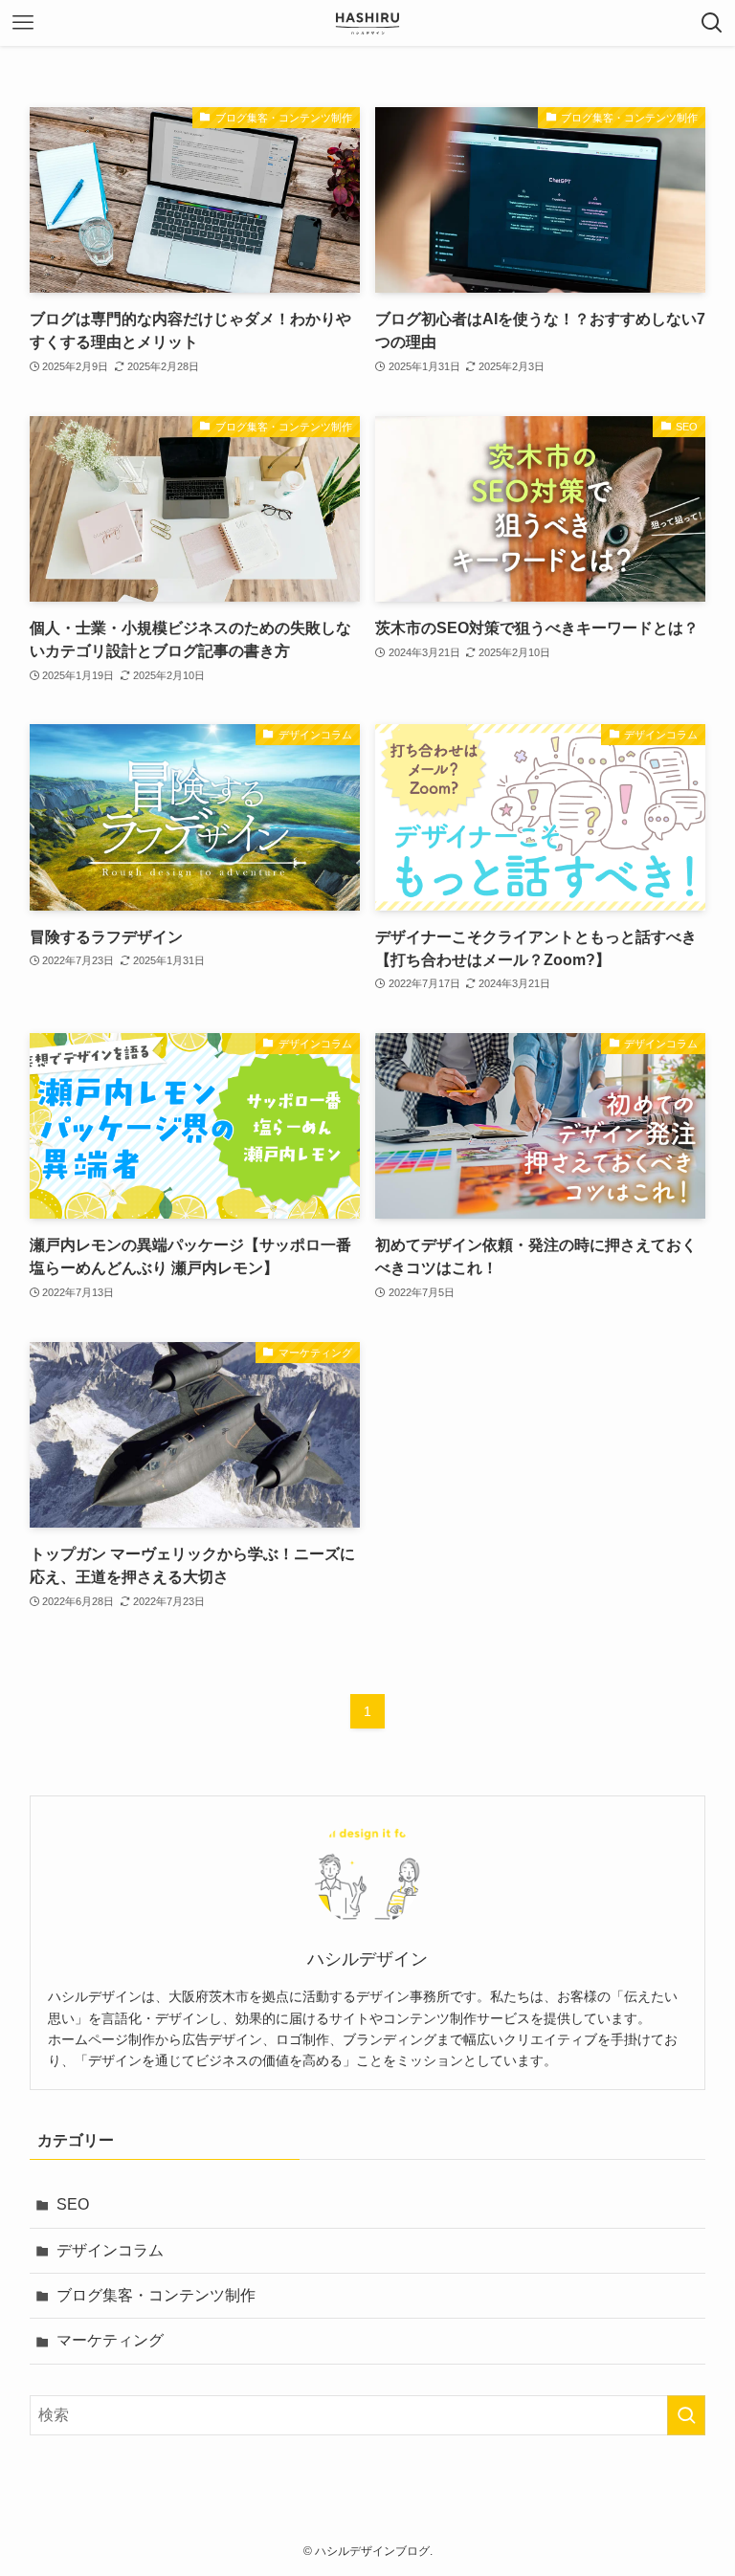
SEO (73, 2204)
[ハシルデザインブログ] (367, 23)
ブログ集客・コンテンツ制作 (156, 2295)
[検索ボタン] (712, 23)
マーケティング (110, 2340)
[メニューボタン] (23, 23)
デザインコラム (110, 2250)
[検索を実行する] (686, 2415)
